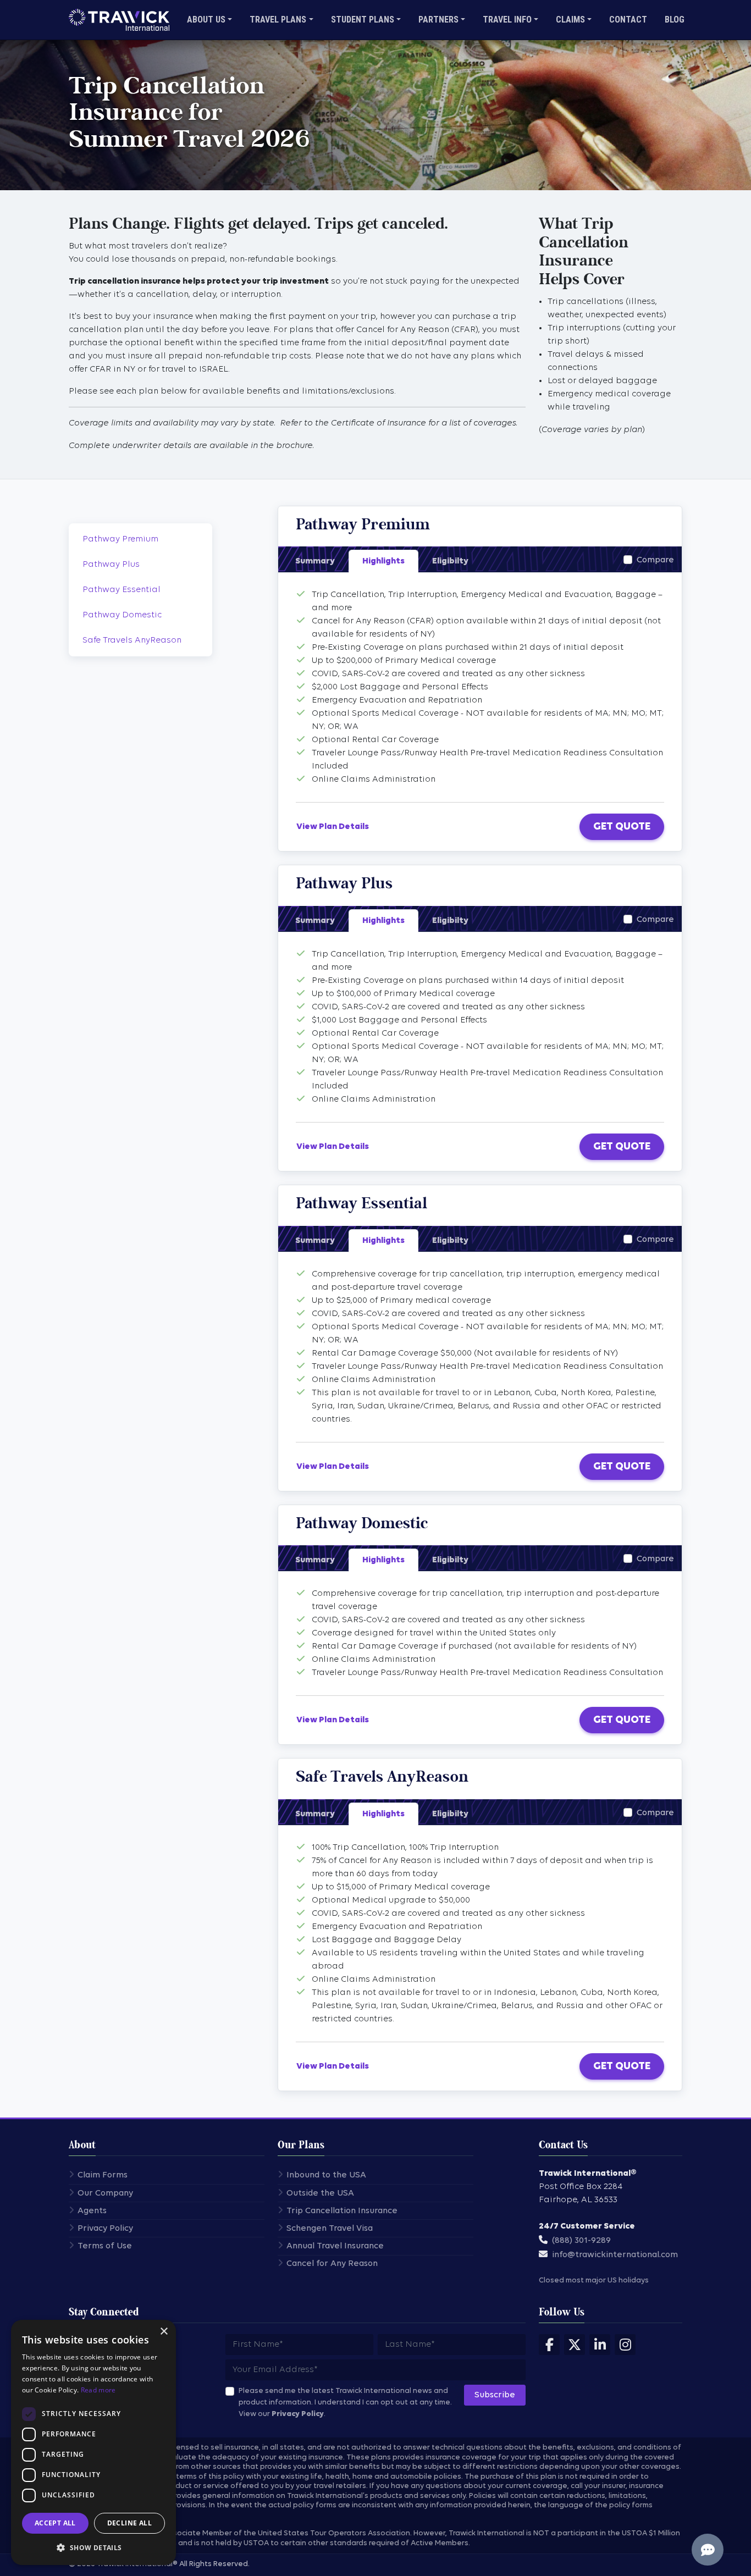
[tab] (315, 561)
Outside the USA (320, 2193)
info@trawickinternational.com (615, 2255)
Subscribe (495, 2395)
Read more (98, 2390)
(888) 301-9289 (581, 2241)
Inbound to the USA (326, 2175)
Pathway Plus (111, 565)
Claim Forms (103, 2175)
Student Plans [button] (363, 20)
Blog (675, 20)
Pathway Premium (120, 539)
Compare (655, 560)
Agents (92, 2211)
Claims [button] (570, 20)
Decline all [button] (129, 2523)
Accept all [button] (55, 2523)
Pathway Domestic (122, 615)
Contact (628, 20)
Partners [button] (438, 20)
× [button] (164, 2332)
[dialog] (93, 2442)
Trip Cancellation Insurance (342, 2211)
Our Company (105, 2193)
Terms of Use (105, 2246)
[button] (93, 2547)
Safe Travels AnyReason (132, 640)
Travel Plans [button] (278, 20)
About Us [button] (206, 20)
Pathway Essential (122, 590)
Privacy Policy (105, 2229)
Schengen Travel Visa (330, 2229)
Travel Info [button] (507, 20)
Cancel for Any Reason (332, 2264)
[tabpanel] (480, 687)
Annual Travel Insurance (335, 2246)
